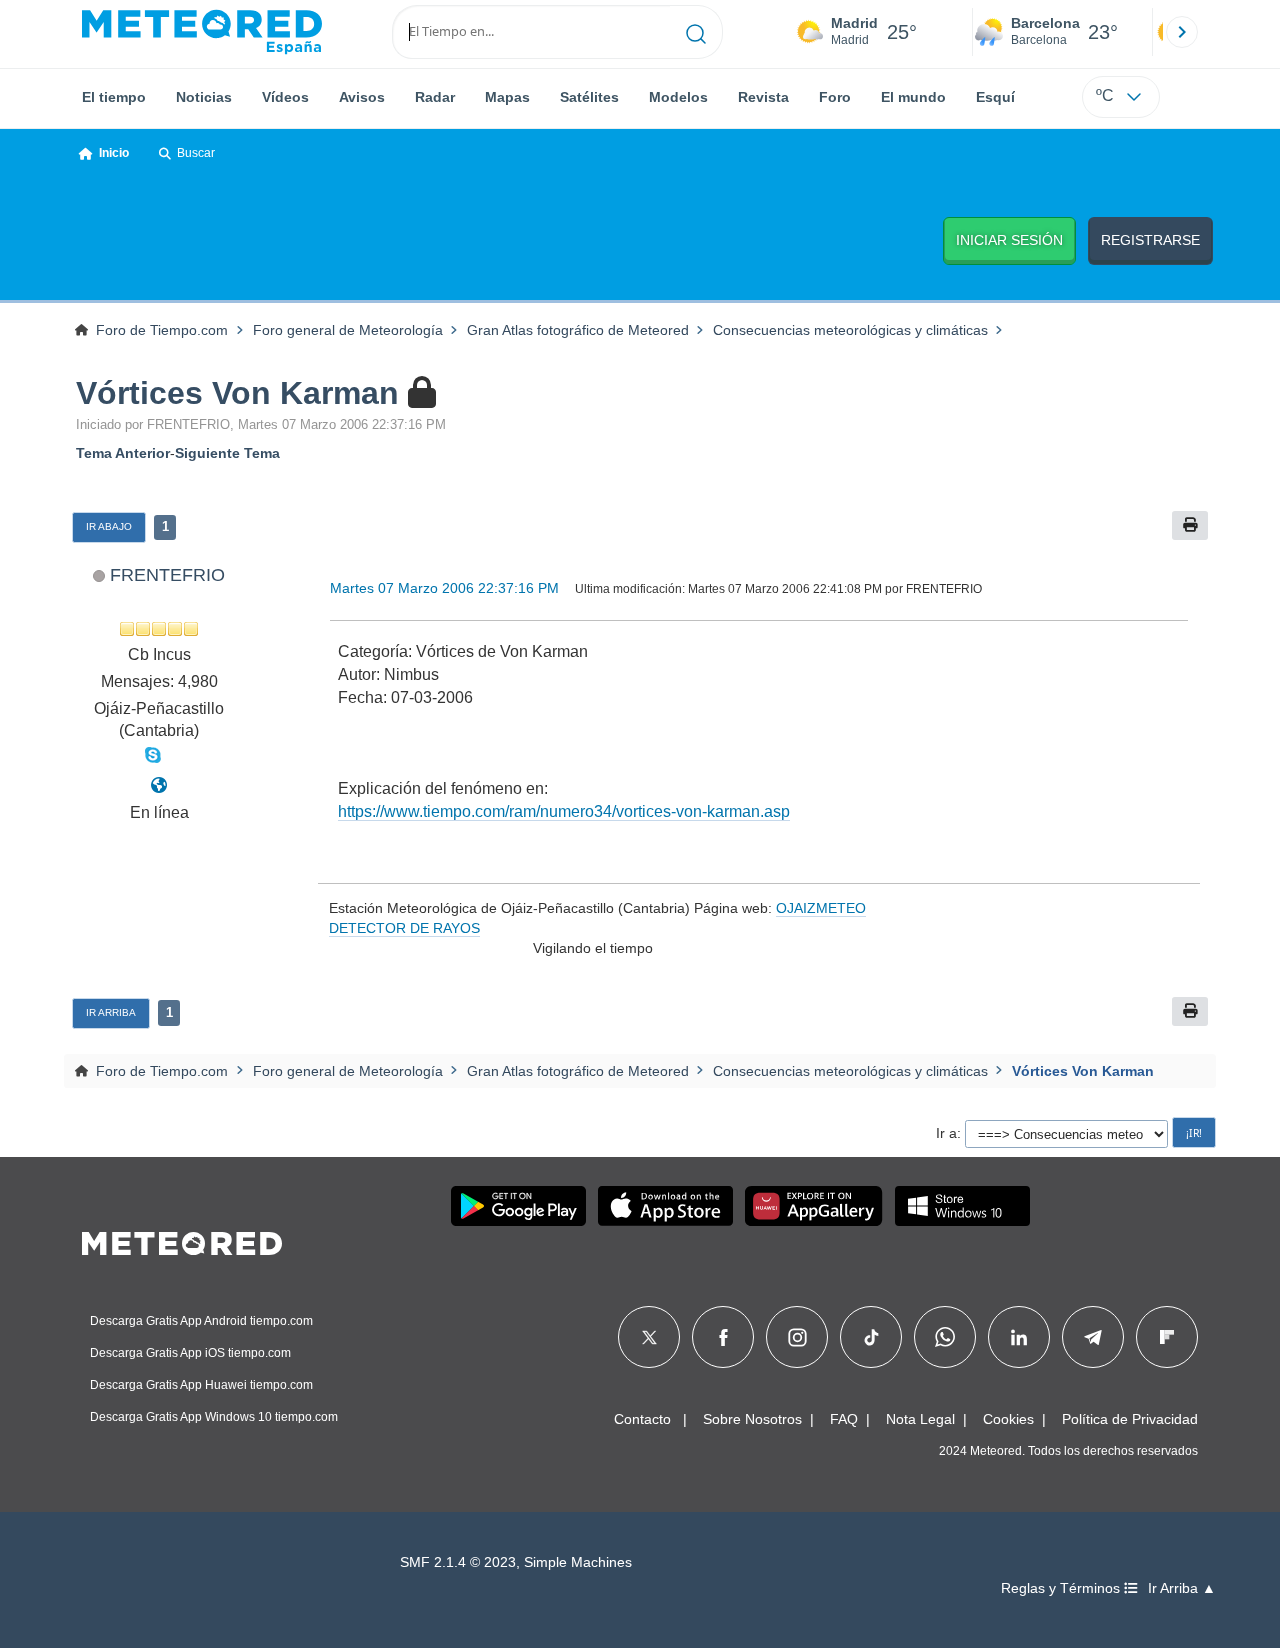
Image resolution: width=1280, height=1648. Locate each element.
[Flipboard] (1167, 1337)
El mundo (913, 97)
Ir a (946, 1133)
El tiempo (114, 97)
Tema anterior (123, 453)
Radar (435, 97)
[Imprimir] (1190, 525)
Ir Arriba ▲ (1182, 1588)
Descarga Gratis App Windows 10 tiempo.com (214, 1417)
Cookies (1008, 1419)
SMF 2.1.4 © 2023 (458, 1562)
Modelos (678, 97)
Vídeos (285, 97)
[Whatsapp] (945, 1337)
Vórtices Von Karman (237, 393)
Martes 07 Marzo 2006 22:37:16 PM (444, 588)
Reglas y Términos (1062, 1588)
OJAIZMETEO (821, 908)
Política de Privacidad (1130, 1419)
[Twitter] (649, 1337)
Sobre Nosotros (752, 1419)
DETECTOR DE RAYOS (404, 928)
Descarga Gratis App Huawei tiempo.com (201, 1385)
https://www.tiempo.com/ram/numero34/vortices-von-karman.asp (564, 811)
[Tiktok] (871, 1337)
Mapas (507, 97)
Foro (835, 97)
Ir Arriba (111, 1012)
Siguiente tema (227, 453)
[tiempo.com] (202, 32)
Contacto (642, 1419)
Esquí (995, 97)
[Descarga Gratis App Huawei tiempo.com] (814, 1206)
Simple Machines (578, 1562)
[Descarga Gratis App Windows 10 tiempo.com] (962, 1206)
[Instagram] (797, 1337)
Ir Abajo (109, 526)
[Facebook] (723, 1337)
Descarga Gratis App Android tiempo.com (201, 1321)
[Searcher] (696, 32)
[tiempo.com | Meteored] (182, 1240)
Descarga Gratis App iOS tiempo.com (190, 1353)
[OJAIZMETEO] (159, 785)
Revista (763, 97)
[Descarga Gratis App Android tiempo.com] (518, 1206)
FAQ (844, 1419)
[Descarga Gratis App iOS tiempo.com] (665, 1206)
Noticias (204, 97)
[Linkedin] (1019, 1337)
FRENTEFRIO (167, 574)
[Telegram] (1092, 1337)
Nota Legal (920, 1419)
